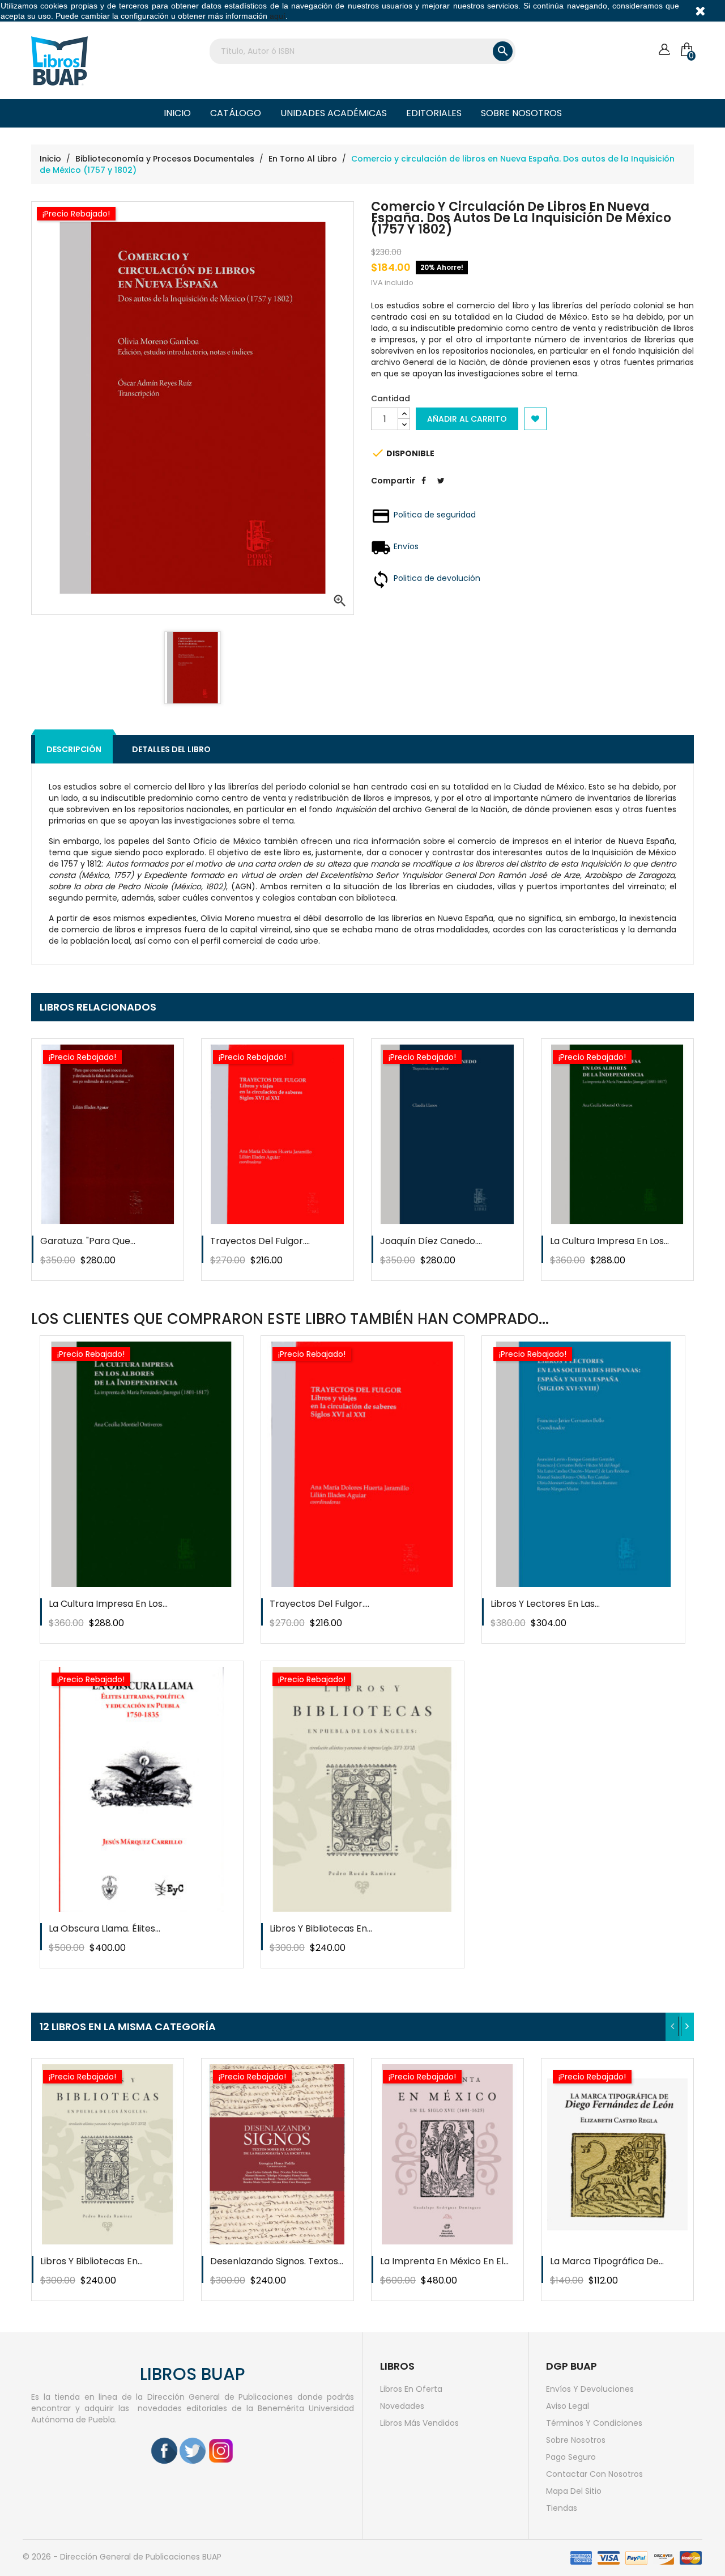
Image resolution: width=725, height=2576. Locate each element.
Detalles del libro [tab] (171, 749)
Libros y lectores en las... (545, 1604)
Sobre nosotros (521, 113)
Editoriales (434, 113)
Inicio (177, 113)
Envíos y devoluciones (590, 2389)
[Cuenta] (664, 50)
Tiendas (562, 2508)
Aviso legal (568, 2406)
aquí (278, 16)
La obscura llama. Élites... (105, 1928)
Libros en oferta (411, 2389)
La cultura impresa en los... (609, 1241)
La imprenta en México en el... (444, 2261)
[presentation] (673, 2027)
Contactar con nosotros (594, 2474)
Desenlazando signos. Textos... (277, 2261)
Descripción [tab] (74, 749)
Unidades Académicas (334, 113)
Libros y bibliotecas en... (321, 1928)
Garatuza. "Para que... (88, 1241)
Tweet (441, 489)
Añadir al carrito (467, 419)
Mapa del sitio (574, 2491)
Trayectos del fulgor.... (260, 1241)
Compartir (424, 489)
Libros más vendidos (419, 2423)
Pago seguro (571, 2457)
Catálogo (236, 113)
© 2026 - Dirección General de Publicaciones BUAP (122, 2557)
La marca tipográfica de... (607, 2261)
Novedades (402, 2406)
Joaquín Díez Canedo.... (431, 1241)
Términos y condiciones (594, 2423)
